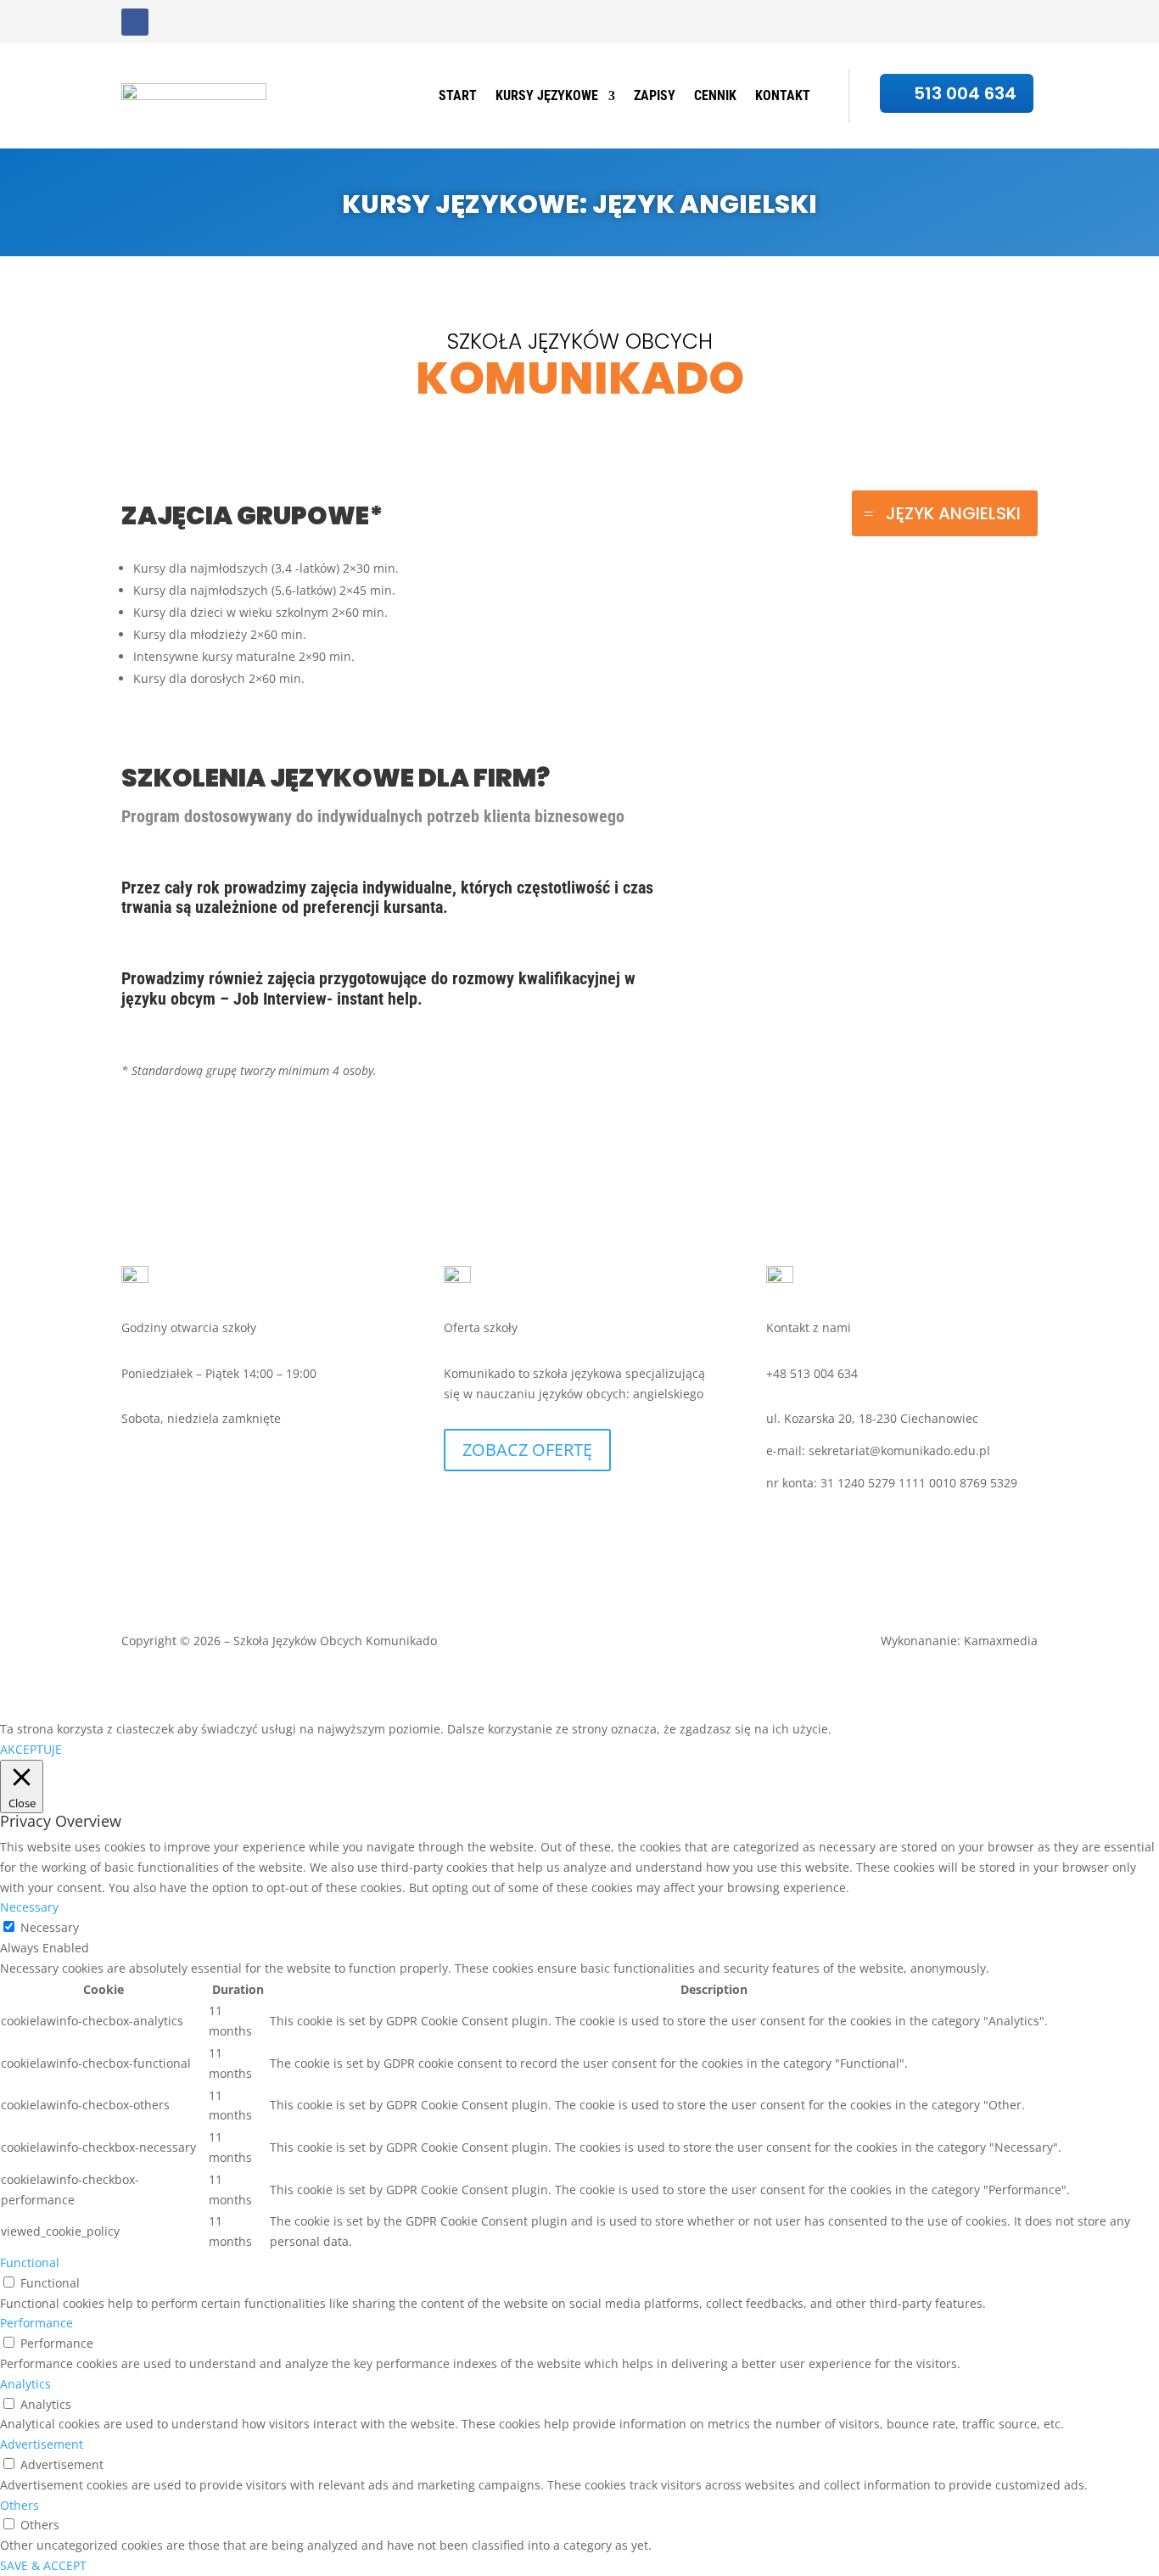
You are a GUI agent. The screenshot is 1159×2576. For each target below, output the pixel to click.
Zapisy (872, 35)
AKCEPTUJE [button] (31, 1749)
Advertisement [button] (42, 2444)
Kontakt (1010, 35)
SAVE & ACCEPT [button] (43, 2565)
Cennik (937, 35)
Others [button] (20, 2505)
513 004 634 (965, 93)
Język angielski (953, 513)
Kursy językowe (760, 35)
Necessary (50, 1927)
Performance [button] (36, 2323)
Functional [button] (30, 2262)
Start (668, 35)
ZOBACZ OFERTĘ (527, 1450)
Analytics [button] (25, 2384)
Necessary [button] (29, 1907)
